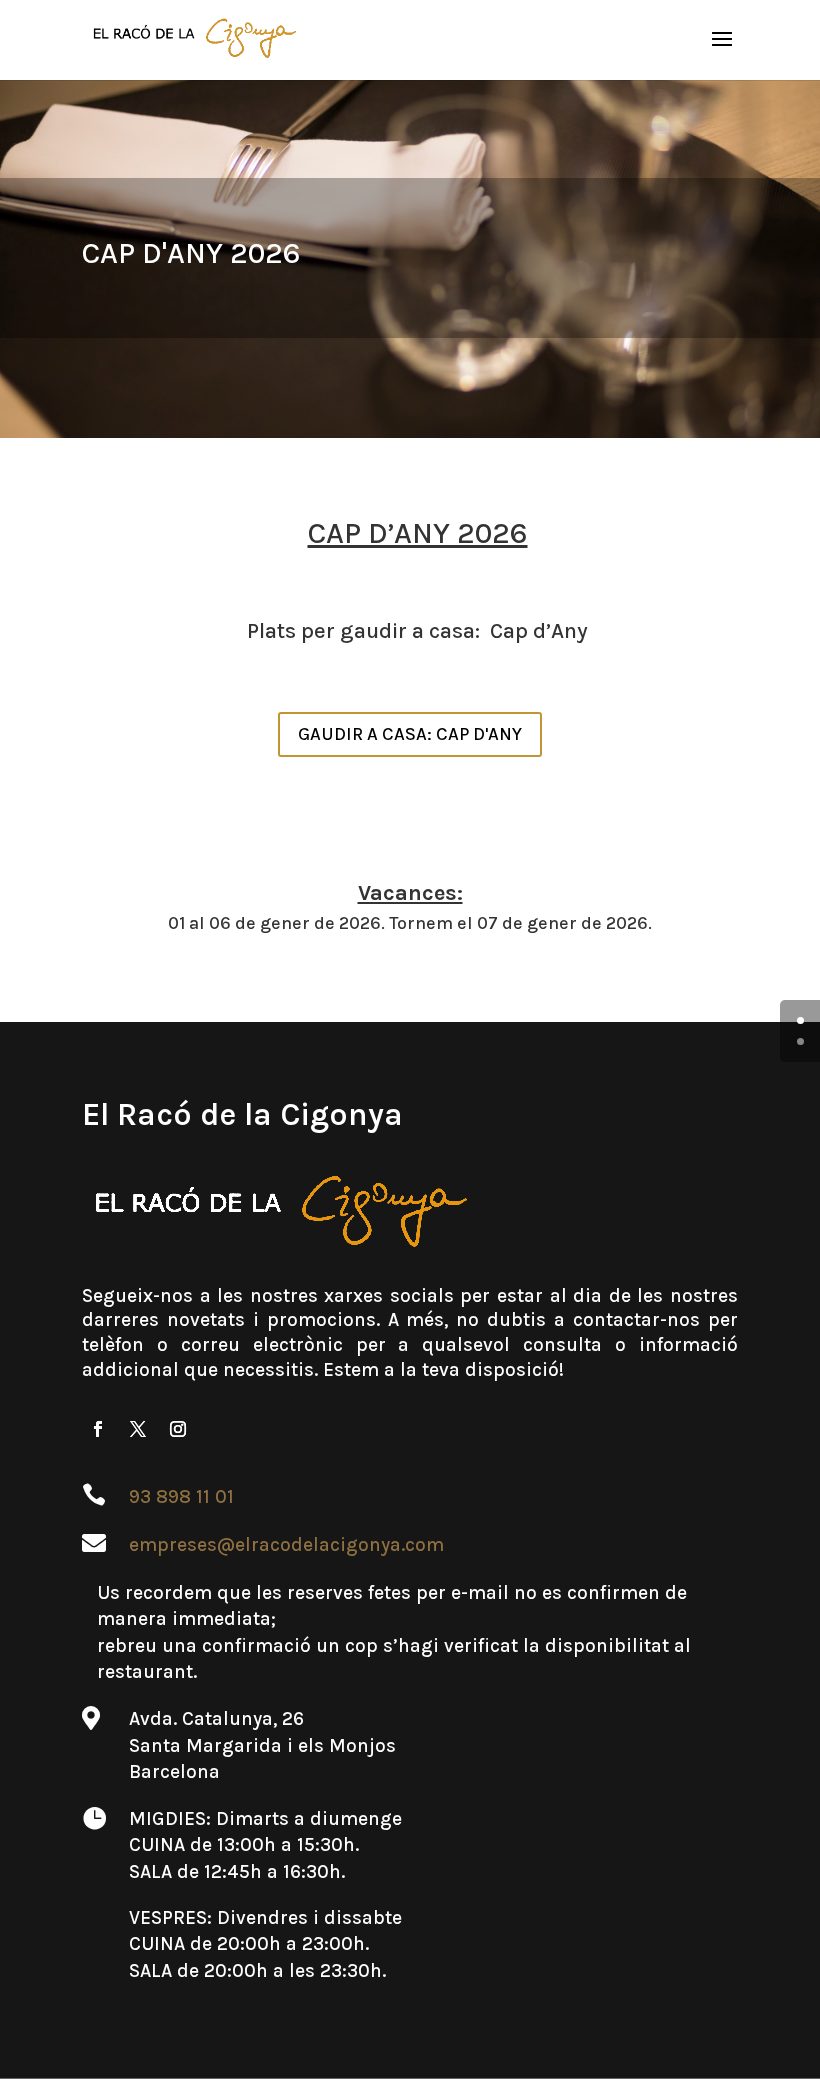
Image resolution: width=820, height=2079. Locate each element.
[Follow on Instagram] (178, 1429)
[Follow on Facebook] (98, 1429)
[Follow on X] (138, 1429)
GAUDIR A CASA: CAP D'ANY (410, 734)
